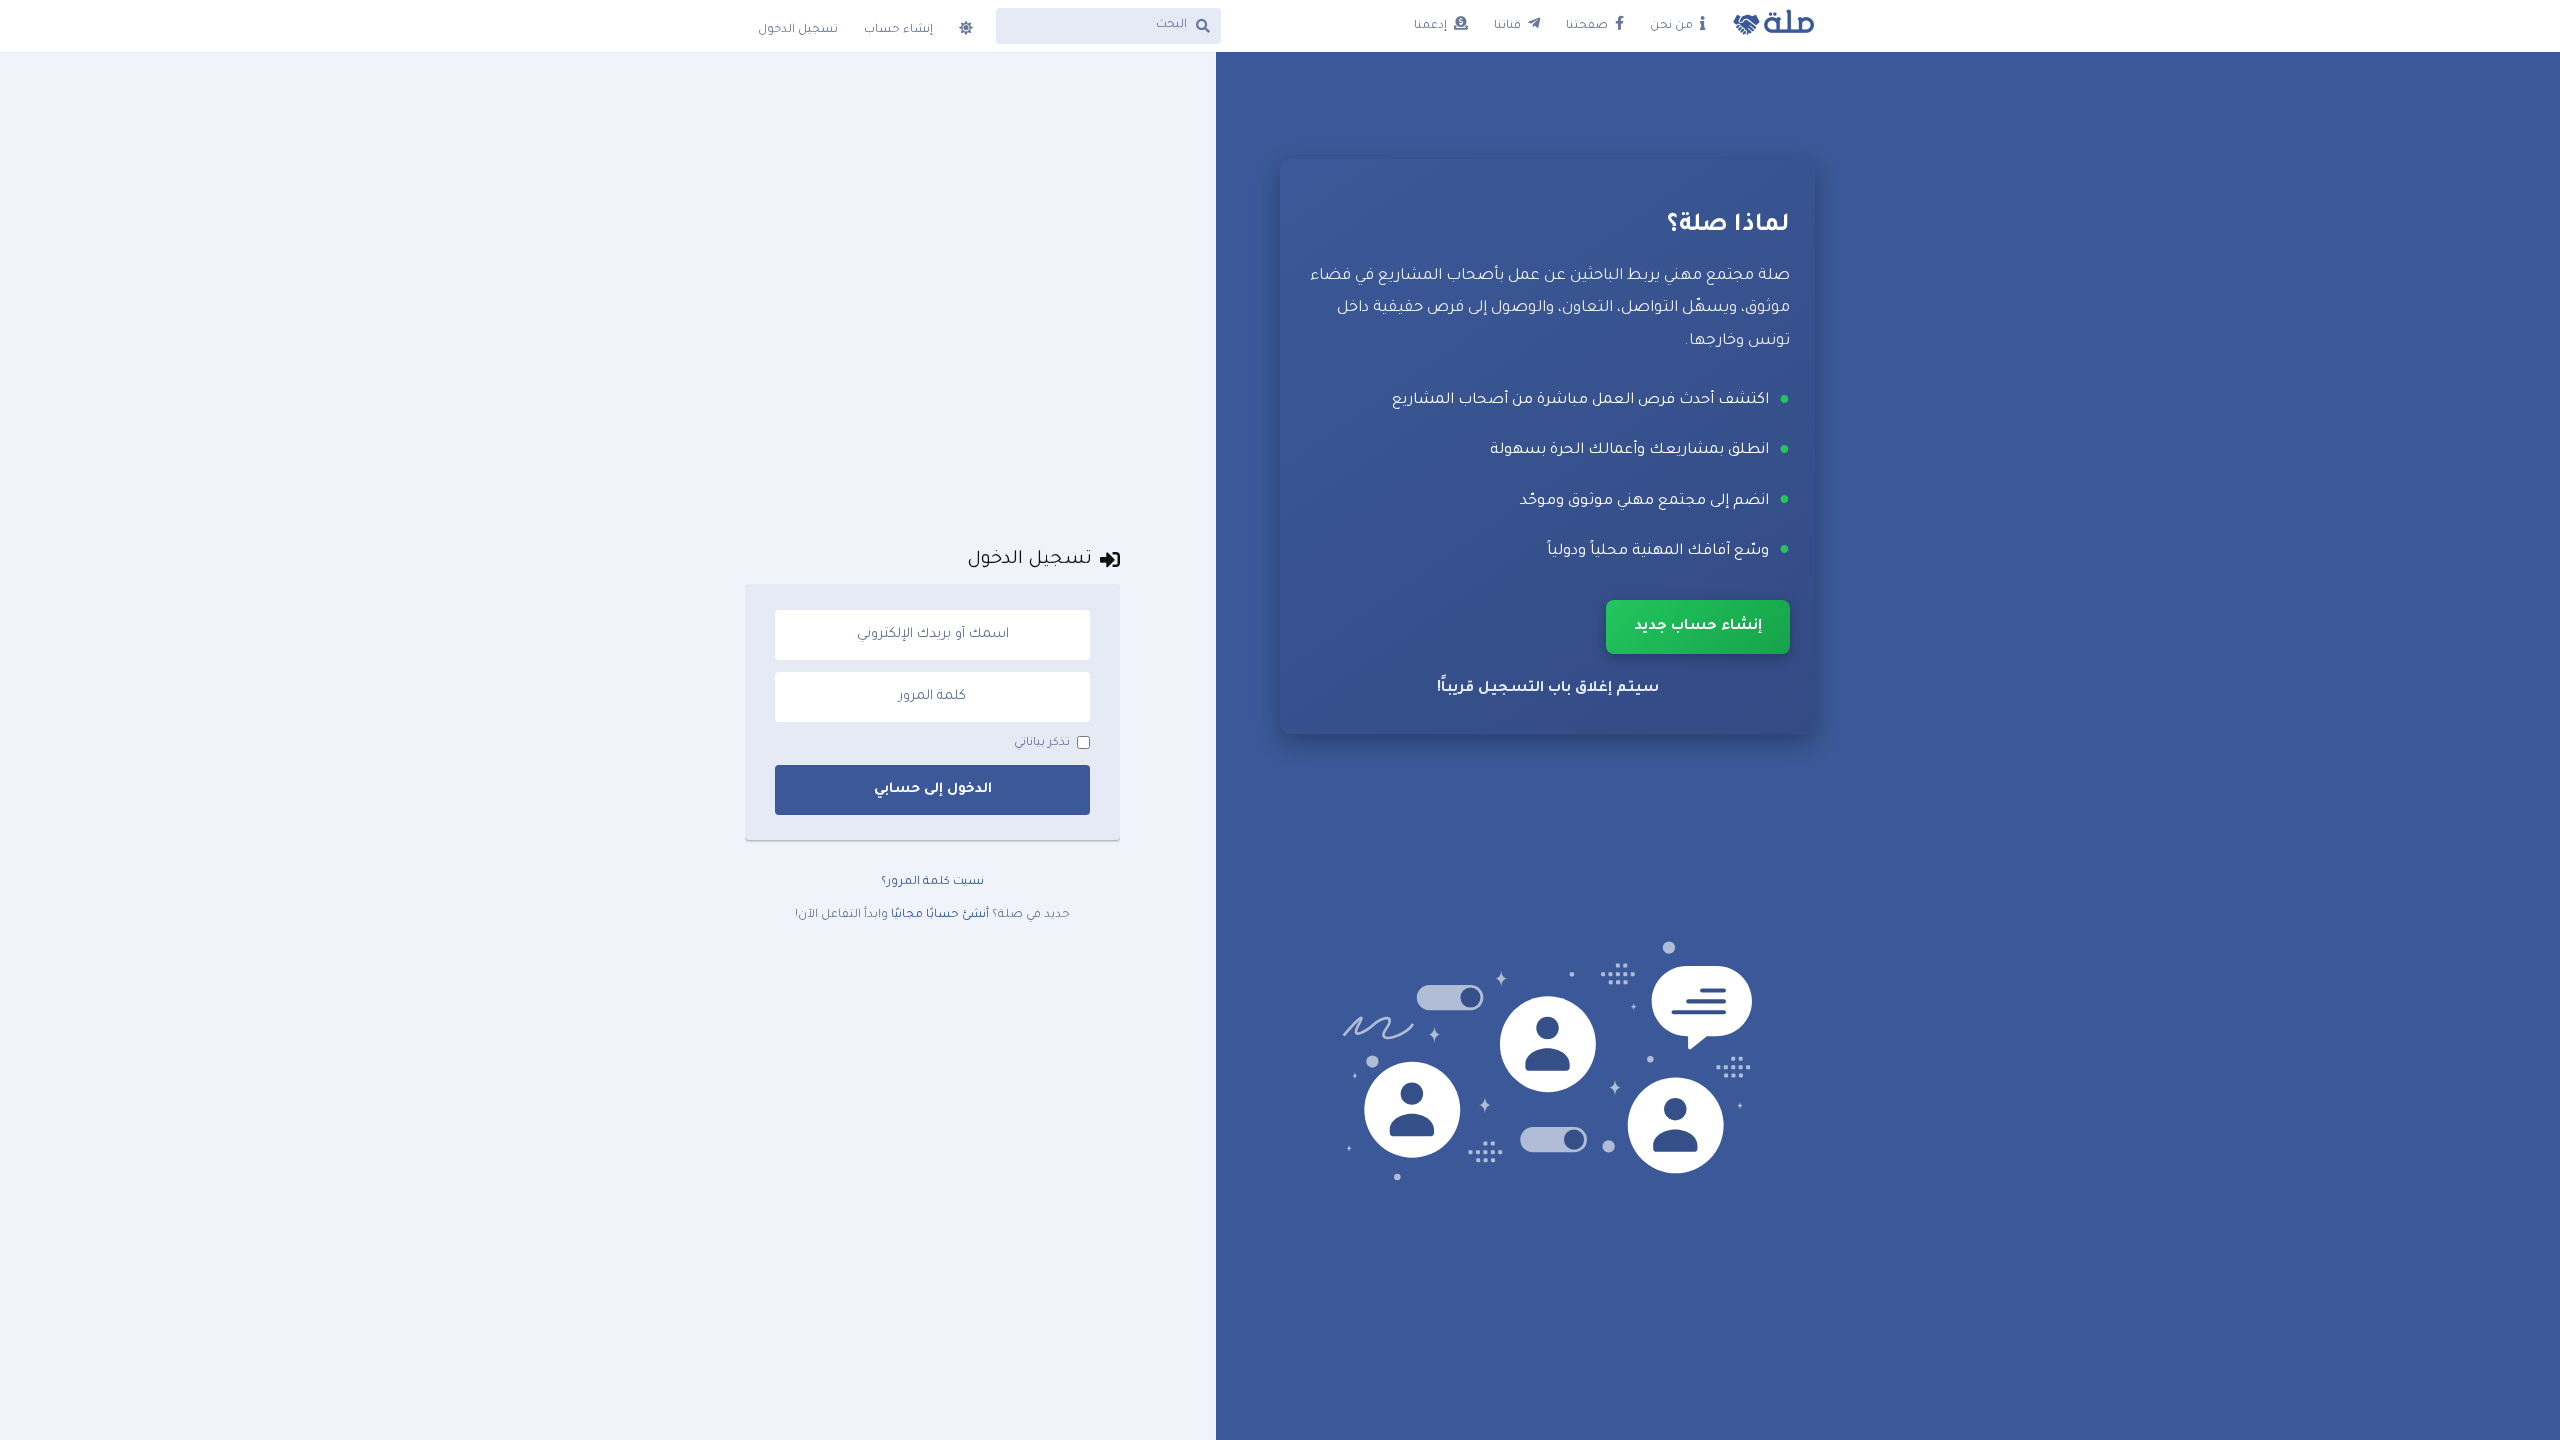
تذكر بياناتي (1042, 743)
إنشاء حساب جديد (1698, 627)
